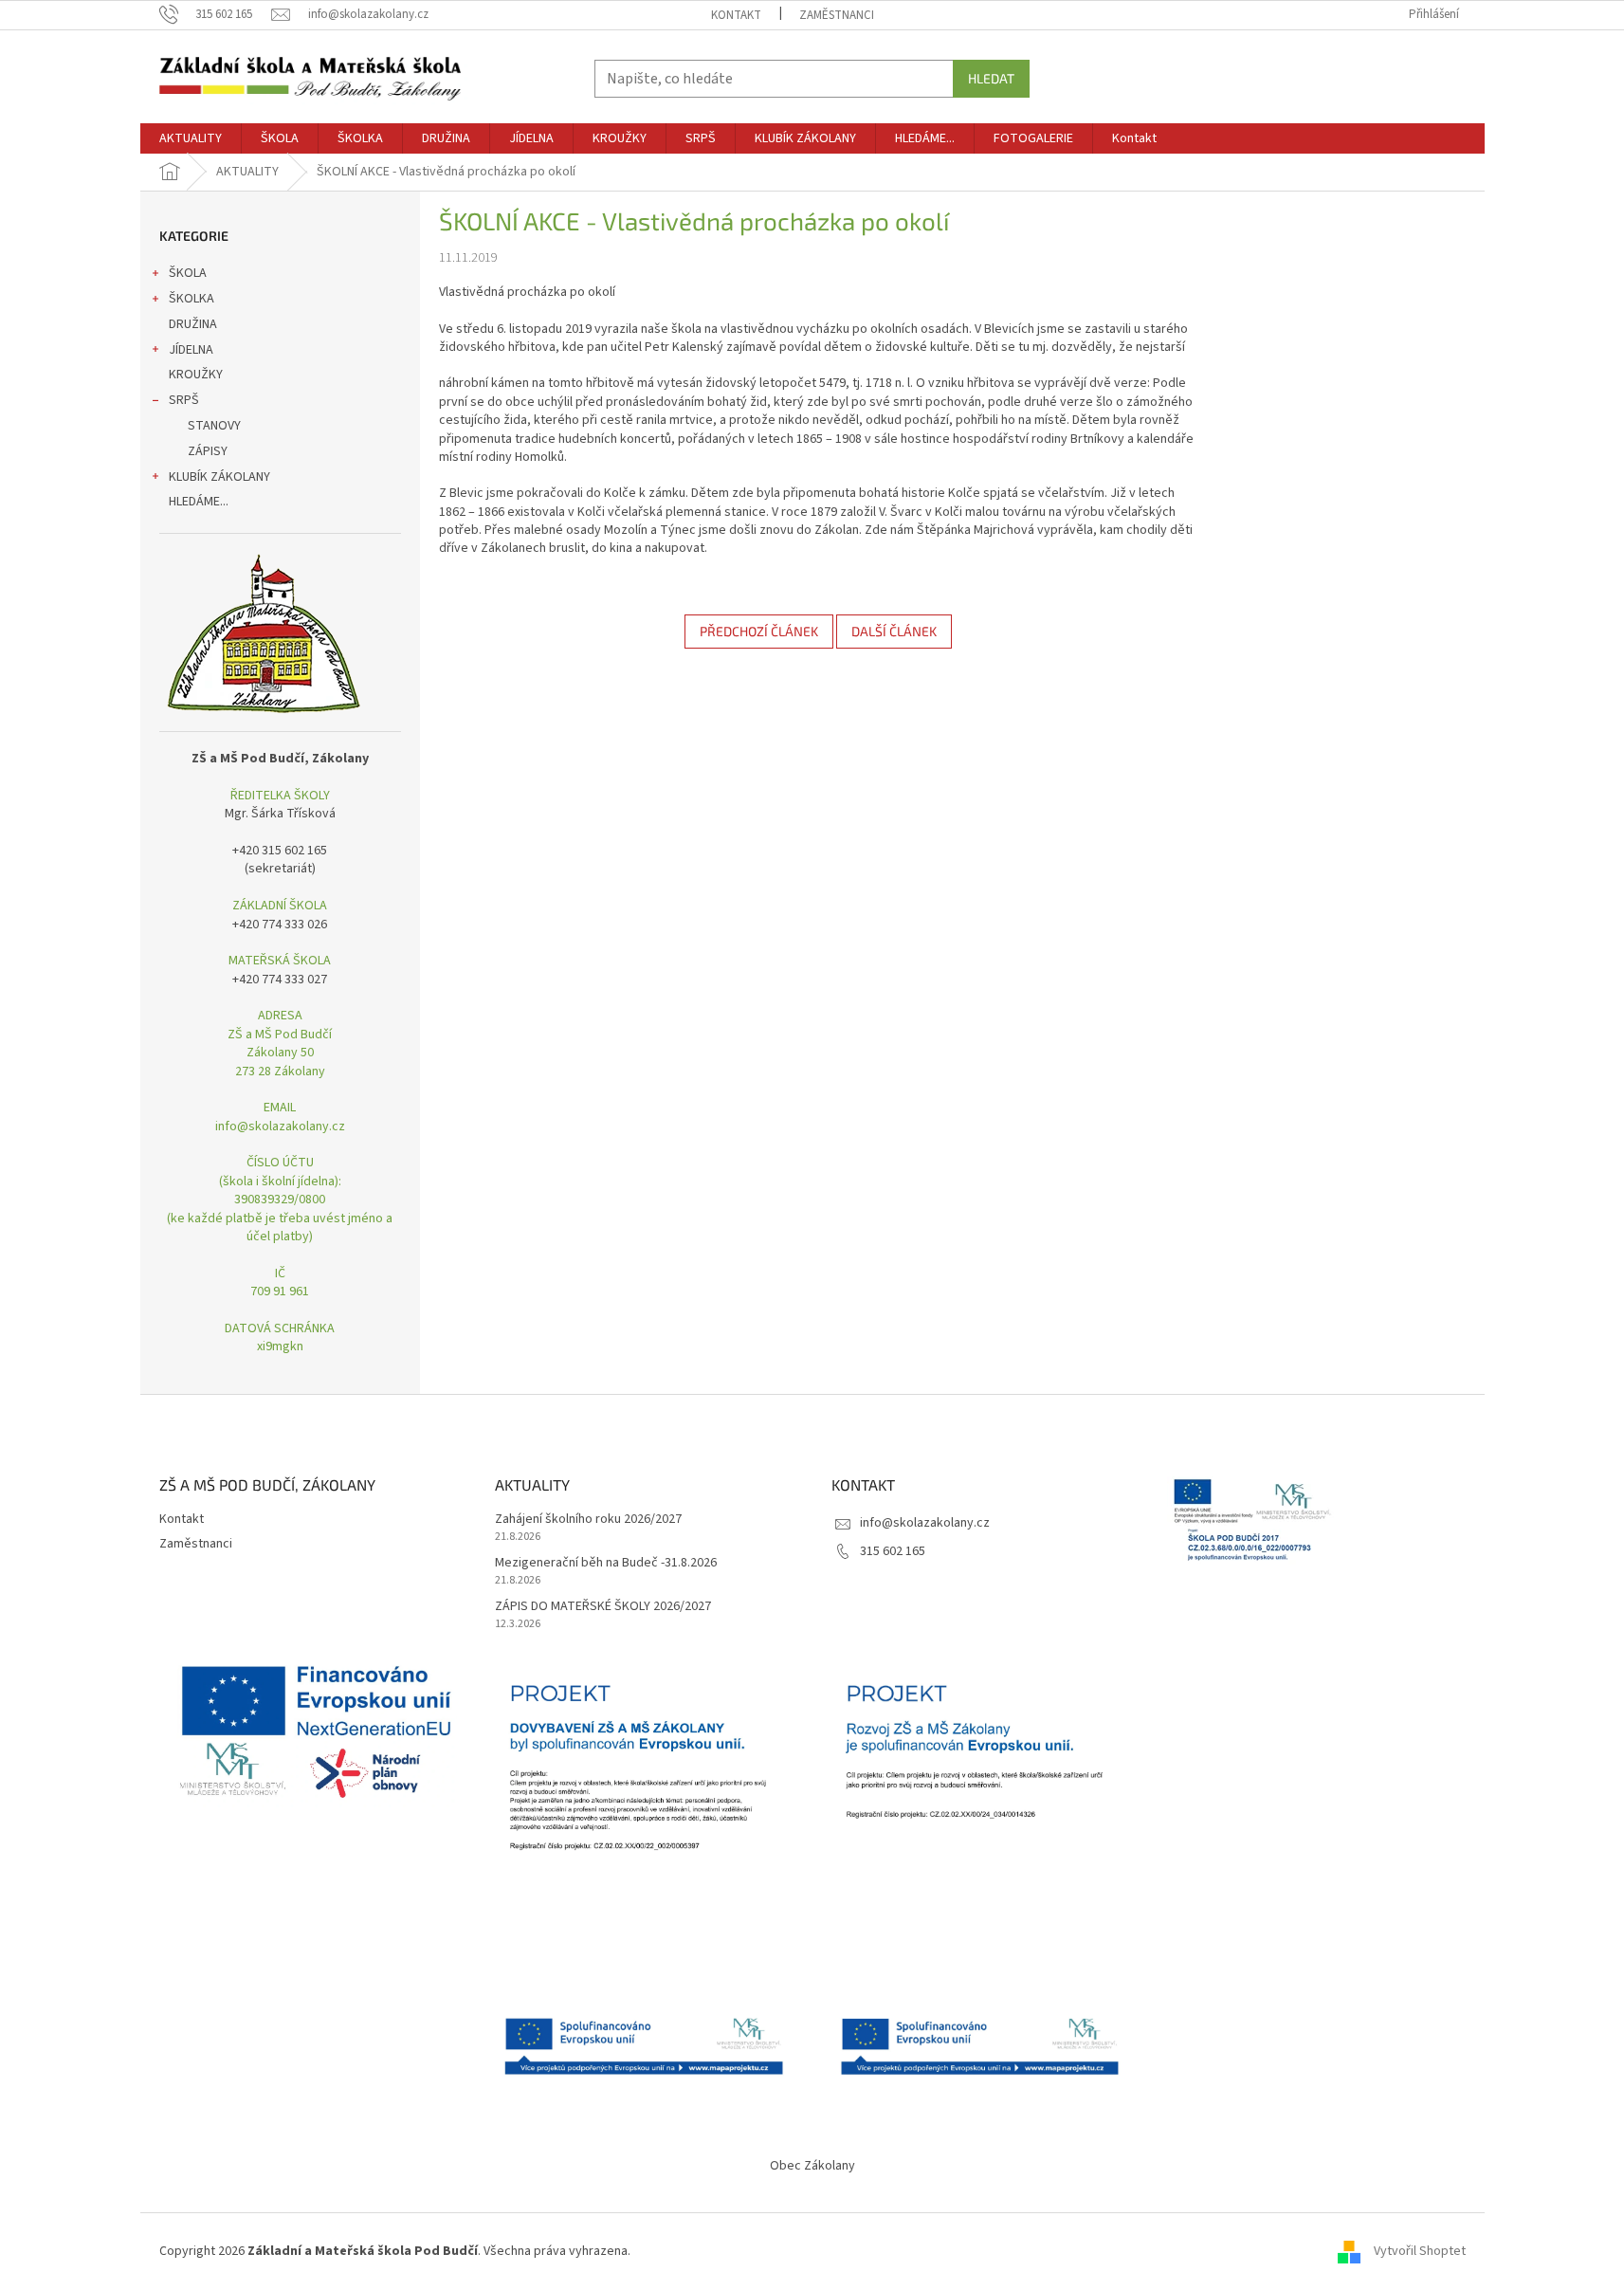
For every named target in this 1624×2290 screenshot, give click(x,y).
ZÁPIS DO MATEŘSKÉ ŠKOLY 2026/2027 (603, 1607)
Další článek (894, 631)
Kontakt (736, 15)
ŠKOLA (188, 273)
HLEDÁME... (199, 502)
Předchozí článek (759, 631)
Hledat (991, 78)
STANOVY (214, 426)
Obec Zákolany (812, 2166)
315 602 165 (893, 1551)
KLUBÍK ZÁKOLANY (219, 477)
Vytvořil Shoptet (1420, 2251)
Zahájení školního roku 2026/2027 (588, 1520)
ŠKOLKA (192, 299)
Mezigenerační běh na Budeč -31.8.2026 (606, 1563)
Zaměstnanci (837, 15)
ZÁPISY (208, 451)
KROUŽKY (196, 375)
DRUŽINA (193, 324)
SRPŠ (184, 400)
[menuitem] (191, 138)
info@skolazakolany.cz (925, 1523)
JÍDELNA (191, 350)
